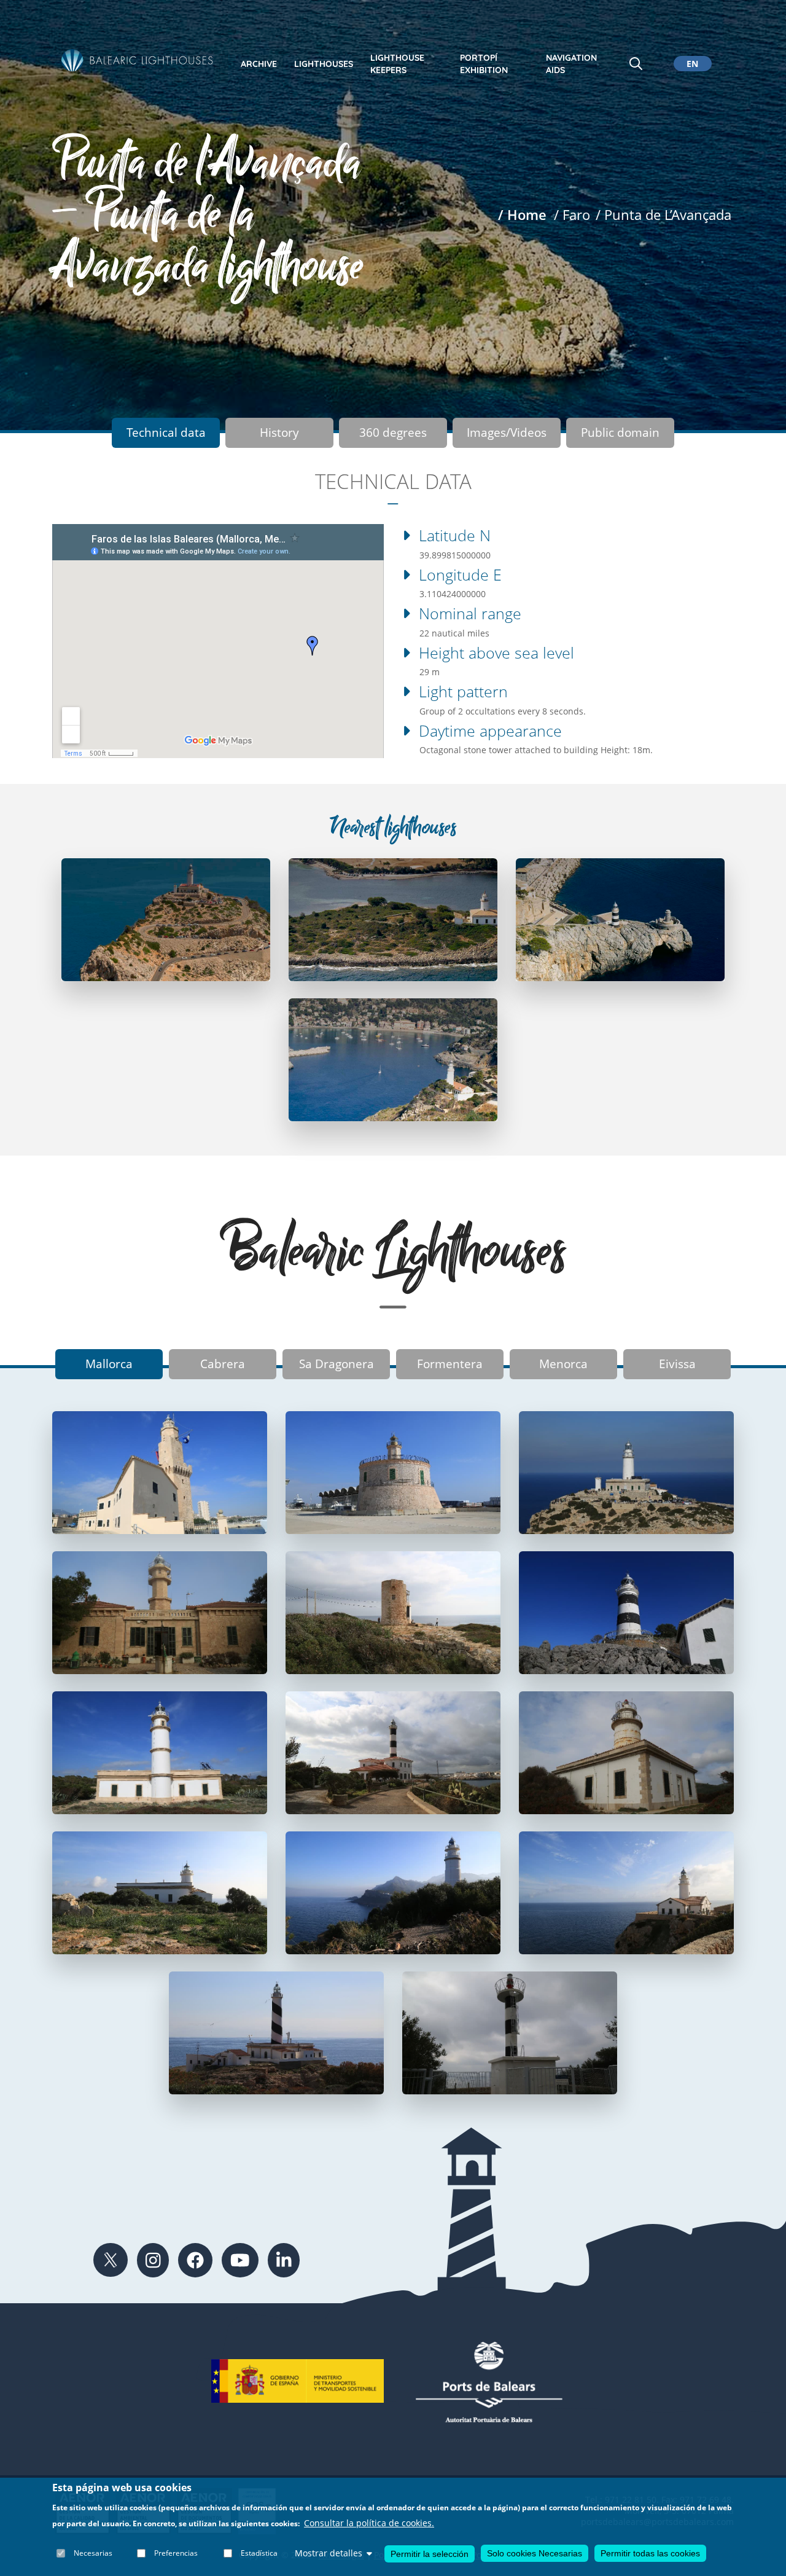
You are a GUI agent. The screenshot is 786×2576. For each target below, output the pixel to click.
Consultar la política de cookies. (369, 2523)
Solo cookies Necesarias (535, 2553)
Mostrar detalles (329, 2553)
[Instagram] (153, 2260)
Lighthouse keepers (397, 64)
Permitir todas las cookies (650, 2553)
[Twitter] (111, 2260)
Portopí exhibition (484, 64)
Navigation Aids (571, 64)
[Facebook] (195, 2260)
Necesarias (93, 2553)
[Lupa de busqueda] (636, 64)
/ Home (522, 215)
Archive (259, 64)
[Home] (138, 60)
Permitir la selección (430, 2553)
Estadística (259, 2553)
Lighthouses (324, 64)
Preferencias (176, 2553)
